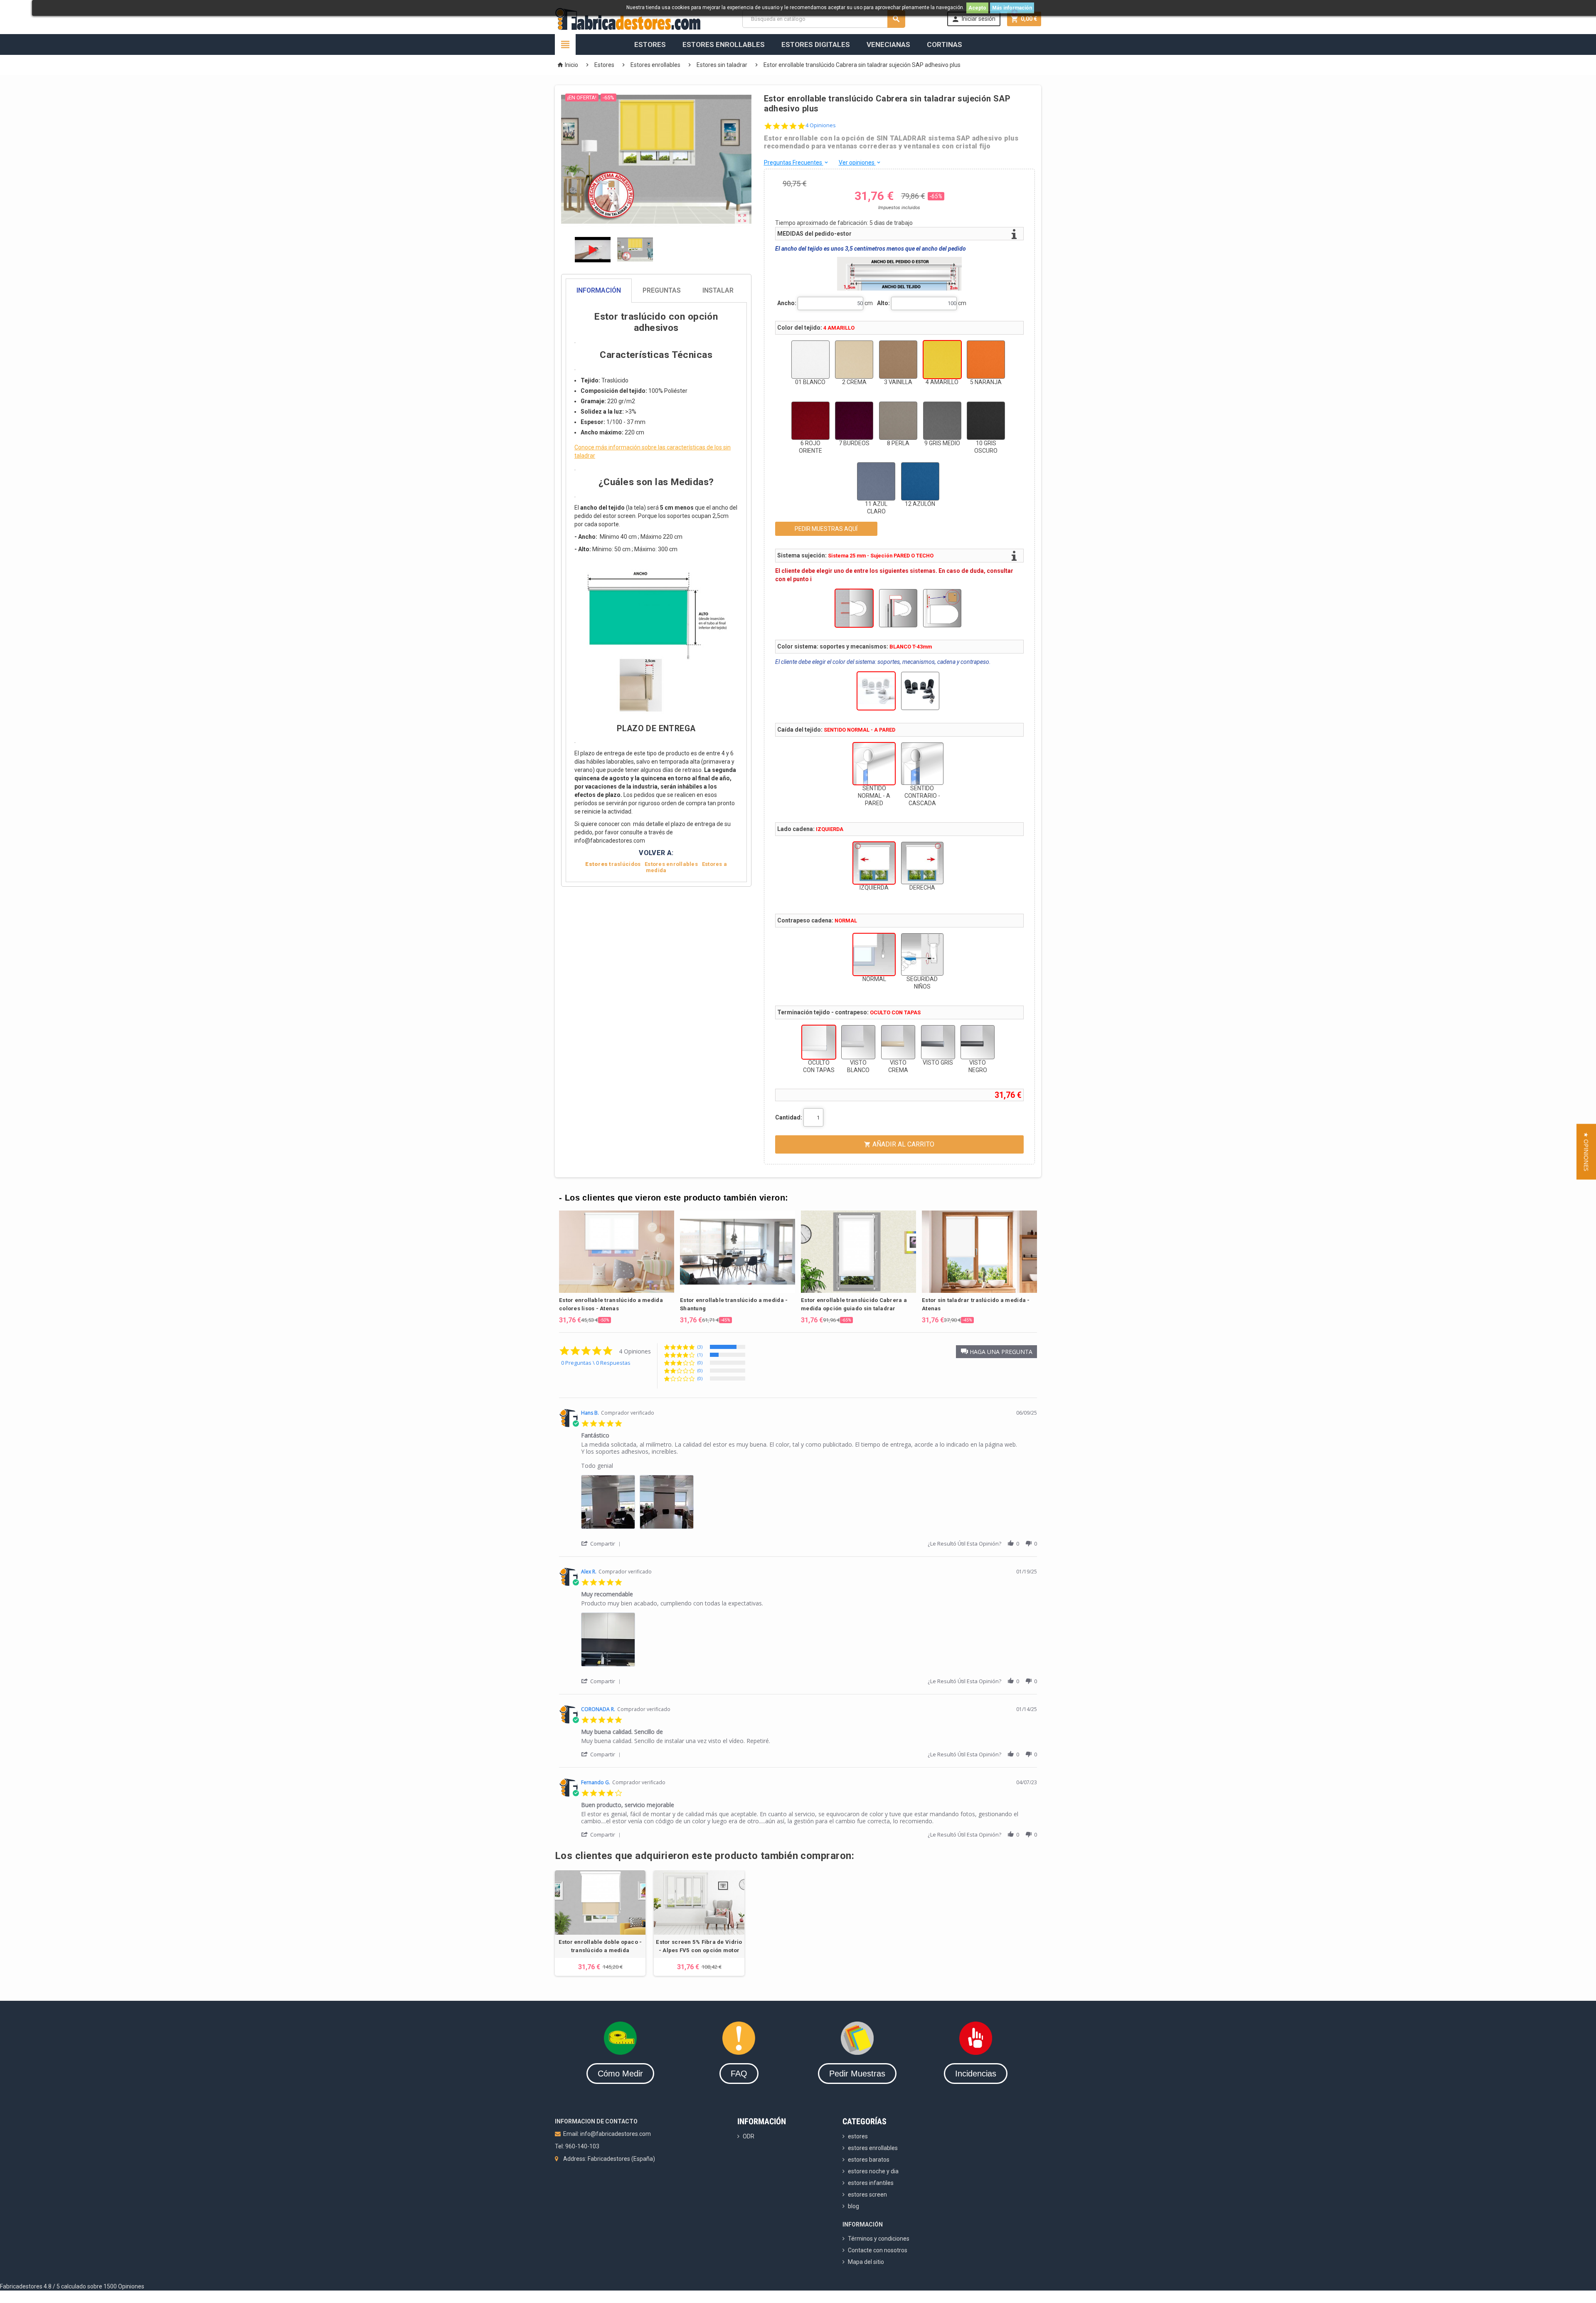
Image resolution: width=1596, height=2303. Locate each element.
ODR (749, 2136)
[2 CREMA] (854, 360)
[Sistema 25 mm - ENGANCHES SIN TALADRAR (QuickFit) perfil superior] (898, 608)
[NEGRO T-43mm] (920, 691)
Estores (650, 44)
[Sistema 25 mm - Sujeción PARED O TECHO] (854, 608)
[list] (809, 1504)
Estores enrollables (671, 864)
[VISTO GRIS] (938, 1042)
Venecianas (888, 44)
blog (853, 2206)
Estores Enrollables (724, 44)
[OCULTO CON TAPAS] (819, 1042)
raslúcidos (613, 864)
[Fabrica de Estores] (628, 18)
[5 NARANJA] (986, 360)
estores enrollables (873, 2148)
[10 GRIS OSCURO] (986, 421)
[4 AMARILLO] (942, 360)
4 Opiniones (821, 125)
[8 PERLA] (898, 421)
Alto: (883, 303)
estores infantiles (871, 2183)
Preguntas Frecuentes (797, 163)
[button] (996, 1352)
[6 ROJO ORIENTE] (810, 421)
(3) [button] (700, 1347)
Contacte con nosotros (878, 2250)
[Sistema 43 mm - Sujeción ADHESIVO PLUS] (942, 608)
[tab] (656, 291)
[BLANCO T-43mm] (876, 691)
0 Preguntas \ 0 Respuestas (596, 1363)
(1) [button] (700, 1355)
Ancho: (787, 303)
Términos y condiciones (879, 2239)
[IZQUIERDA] (874, 863)
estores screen (867, 2195)
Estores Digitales (816, 44)
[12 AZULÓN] (920, 481)
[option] (617, 1267)
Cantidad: (789, 1117)
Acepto (977, 8)
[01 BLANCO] (810, 360)
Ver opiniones (860, 163)
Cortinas (945, 44)
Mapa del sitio (866, 2262)
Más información (1012, 8)
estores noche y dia (873, 2171)
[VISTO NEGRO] (978, 1042)
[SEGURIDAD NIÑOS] (922, 954)
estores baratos (869, 2160)
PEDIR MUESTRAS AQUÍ (826, 529)
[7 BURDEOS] (854, 421)
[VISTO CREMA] (898, 1042)
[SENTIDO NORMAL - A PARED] (874, 764)
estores (858, 2136)
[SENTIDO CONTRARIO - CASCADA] (922, 764)
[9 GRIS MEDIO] (942, 421)
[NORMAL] (874, 954)
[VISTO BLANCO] (858, 1042)
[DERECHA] (922, 863)
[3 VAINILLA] (898, 360)
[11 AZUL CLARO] (876, 481)
